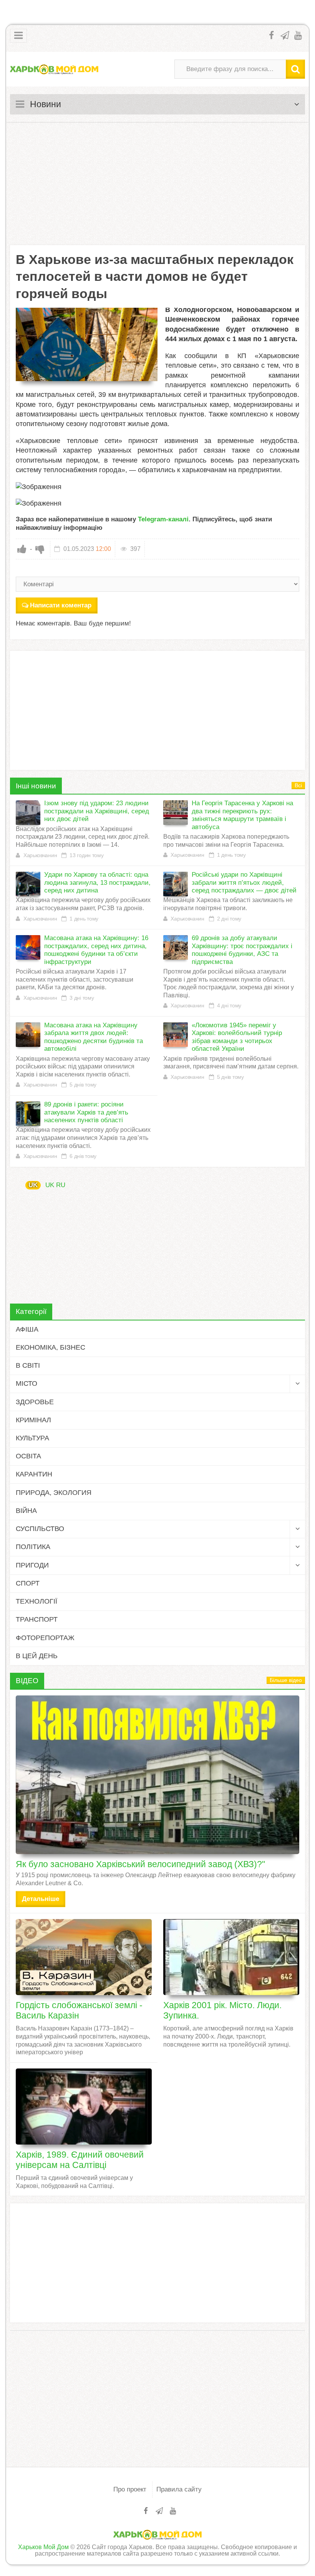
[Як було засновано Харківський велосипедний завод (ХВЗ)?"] (157, 1775)
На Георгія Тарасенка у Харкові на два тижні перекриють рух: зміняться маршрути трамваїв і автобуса (242, 815)
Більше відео (286, 1680)
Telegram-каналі (163, 519)
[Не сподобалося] (40, 549)
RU (61, 1185)
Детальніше (41, 1899)
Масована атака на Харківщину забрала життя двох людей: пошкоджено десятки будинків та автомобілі (94, 1037)
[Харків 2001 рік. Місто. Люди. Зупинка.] (231, 1957)
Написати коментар (61, 605)
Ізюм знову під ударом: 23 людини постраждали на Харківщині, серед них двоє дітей (97, 811)
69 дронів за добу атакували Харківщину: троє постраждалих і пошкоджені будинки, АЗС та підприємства (242, 950)
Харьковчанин (40, 855)
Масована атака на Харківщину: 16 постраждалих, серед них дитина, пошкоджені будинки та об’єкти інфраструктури (96, 950)
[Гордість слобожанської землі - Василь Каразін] (84, 1957)
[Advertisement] (157, 184)
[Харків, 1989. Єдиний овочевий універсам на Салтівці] (84, 2107)
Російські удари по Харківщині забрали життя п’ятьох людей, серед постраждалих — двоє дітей (244, 882)
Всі (298, 785)
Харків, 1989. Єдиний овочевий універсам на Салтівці (80, 2160)
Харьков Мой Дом (43, 2547)
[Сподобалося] (22, 549)
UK (33, 1185)
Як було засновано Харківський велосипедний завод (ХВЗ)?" (140, 1864)
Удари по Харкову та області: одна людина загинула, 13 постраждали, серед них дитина (97, 882)
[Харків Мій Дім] (54, 69)
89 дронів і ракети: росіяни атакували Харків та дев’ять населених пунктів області (86, 1112)
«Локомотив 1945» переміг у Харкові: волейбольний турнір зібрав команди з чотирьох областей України (237, 1037)
